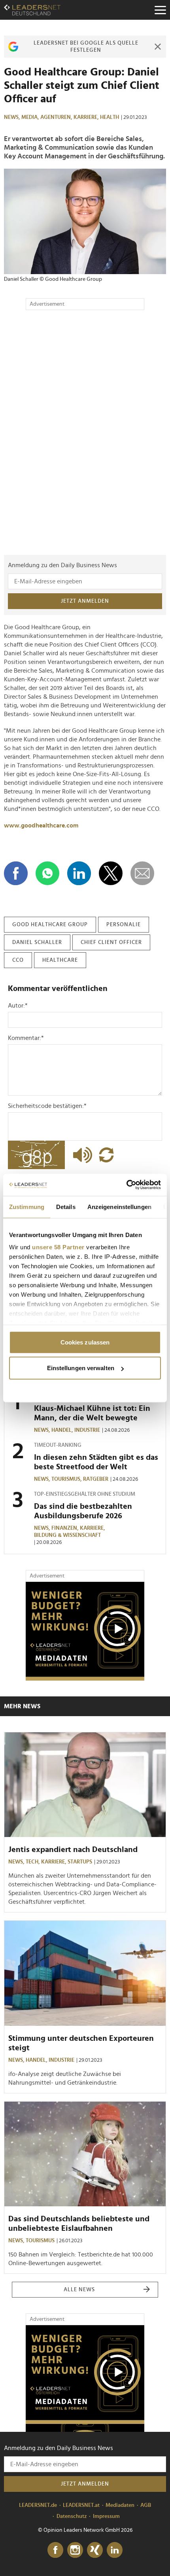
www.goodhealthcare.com (41, 825)
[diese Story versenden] (142, 873)
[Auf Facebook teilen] (16, 873)
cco (18, 960)
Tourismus (40, 2241)
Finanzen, (66, 1528)
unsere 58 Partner (58, 1247)
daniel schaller (37, 942)
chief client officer (111, 942)
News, (13, 117)
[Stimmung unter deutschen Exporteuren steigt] (85, 1973)
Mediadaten (120, 2505)
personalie (124, 925)
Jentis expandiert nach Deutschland (73, 1850)
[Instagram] (75, 2550)
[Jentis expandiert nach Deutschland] (85, 1785)
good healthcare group (50, 925)
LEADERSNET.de (38, 2505)
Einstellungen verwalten (81, 1368)
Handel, (63, 1430)
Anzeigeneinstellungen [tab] (119, 1206)
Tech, (33, 1862)
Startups (80, 1862)
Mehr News (22, 1706)
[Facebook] (55, 2550)
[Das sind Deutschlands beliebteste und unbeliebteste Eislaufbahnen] (85, 2154)
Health (110, 117)
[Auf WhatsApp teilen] (47, 873)
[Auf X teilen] (111, 873)
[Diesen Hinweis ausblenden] (158, 47)
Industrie (87, 1430)
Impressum (106, 2516)
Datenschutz (72, 2516)
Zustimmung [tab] (27, 1206)
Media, (31, 117)
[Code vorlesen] (81, 1155)
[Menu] (160, 10)
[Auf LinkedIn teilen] (79, 873)
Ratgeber (96, 1479)
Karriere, (87, 117)
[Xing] (95, 2550)
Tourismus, (67, 1479)
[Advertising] (85, 1631)
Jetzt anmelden (85, 601)
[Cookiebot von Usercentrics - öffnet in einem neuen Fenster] (126, 1185)
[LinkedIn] (115, 2550)
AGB (146, 2505)
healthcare (60, 960)
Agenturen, (57, 117)
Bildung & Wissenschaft (67, 1535)
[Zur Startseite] (32, 10)
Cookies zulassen (85, 1342)
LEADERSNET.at (81, 2505)
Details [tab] (66, 1206)
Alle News (79, 2290)
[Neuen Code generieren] (106, 1155)
